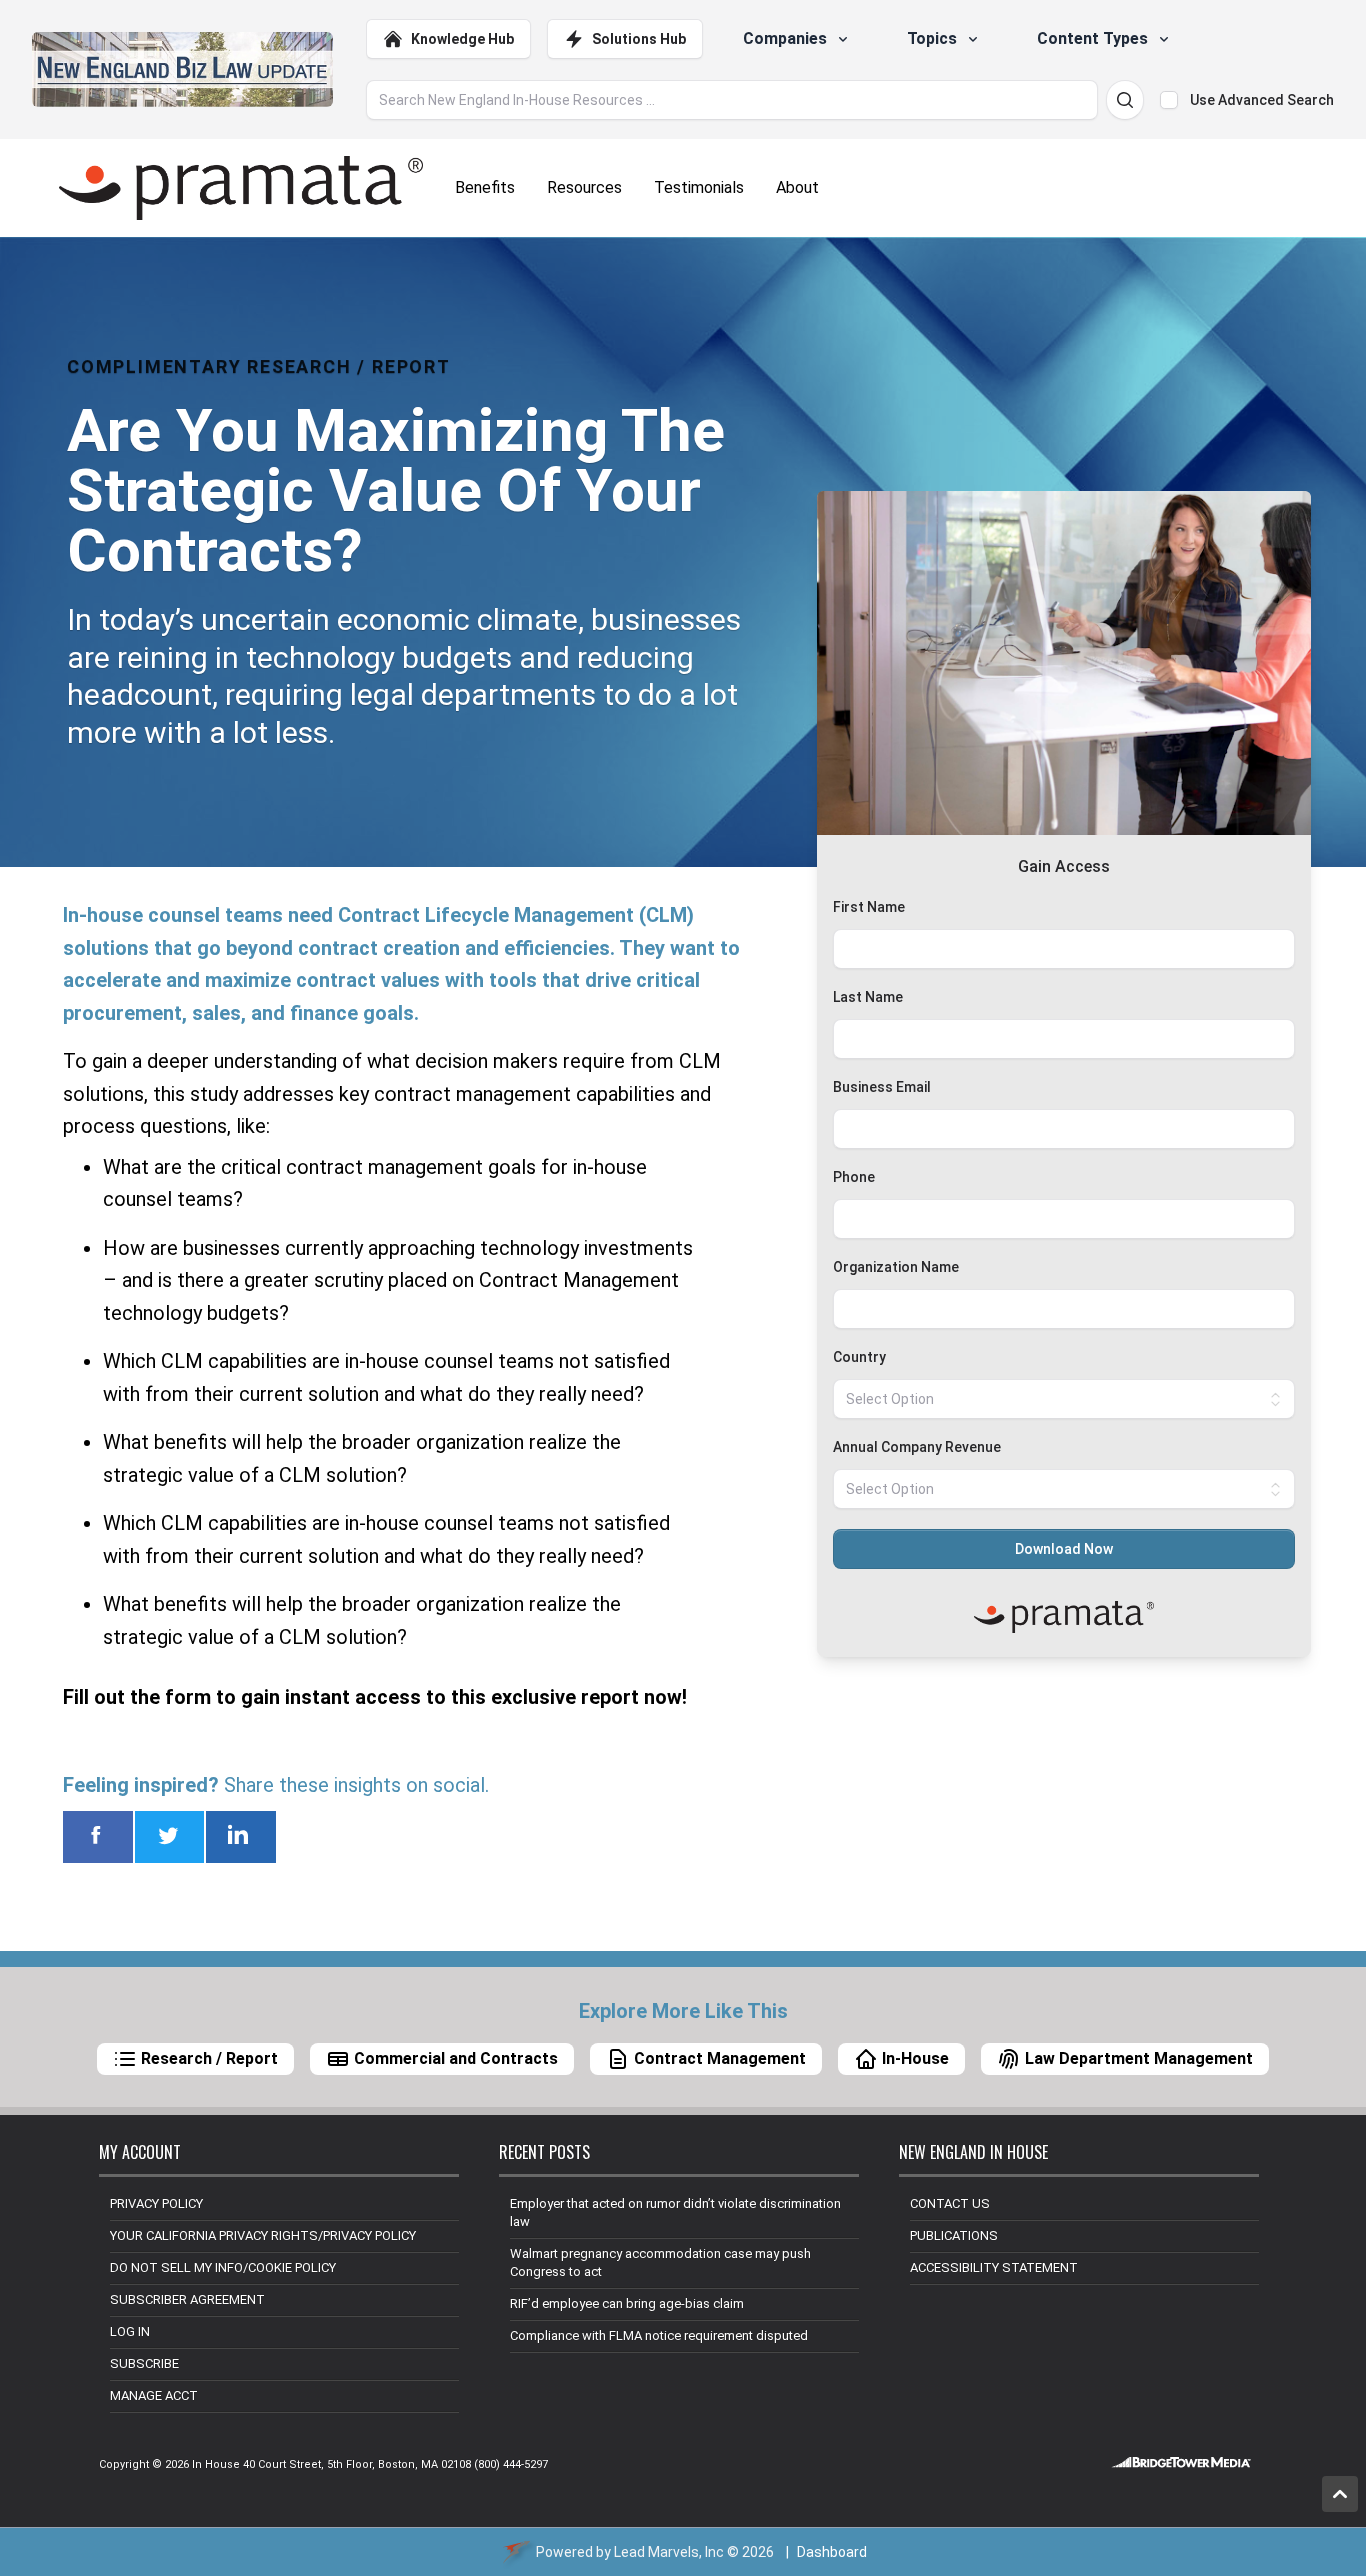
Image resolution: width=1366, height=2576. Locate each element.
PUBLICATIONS (954, 2235)
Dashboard (832, 2552)
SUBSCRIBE (144, 2363)
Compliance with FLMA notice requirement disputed (659, 2335)
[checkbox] (1169, 100)
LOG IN (130, 2331)
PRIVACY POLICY (156, 2203)
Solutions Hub (639, 39)
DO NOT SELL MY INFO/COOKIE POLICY (223, 2267)
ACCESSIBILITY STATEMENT (994, 2267)
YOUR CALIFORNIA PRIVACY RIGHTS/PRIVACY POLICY (263, 2235)
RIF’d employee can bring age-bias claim (627, 2303)
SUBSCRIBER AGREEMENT (187, 2299)
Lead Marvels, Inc (669, 2552)
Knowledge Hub (462, 39)
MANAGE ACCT (154, 2395)
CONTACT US (950, 2203)
